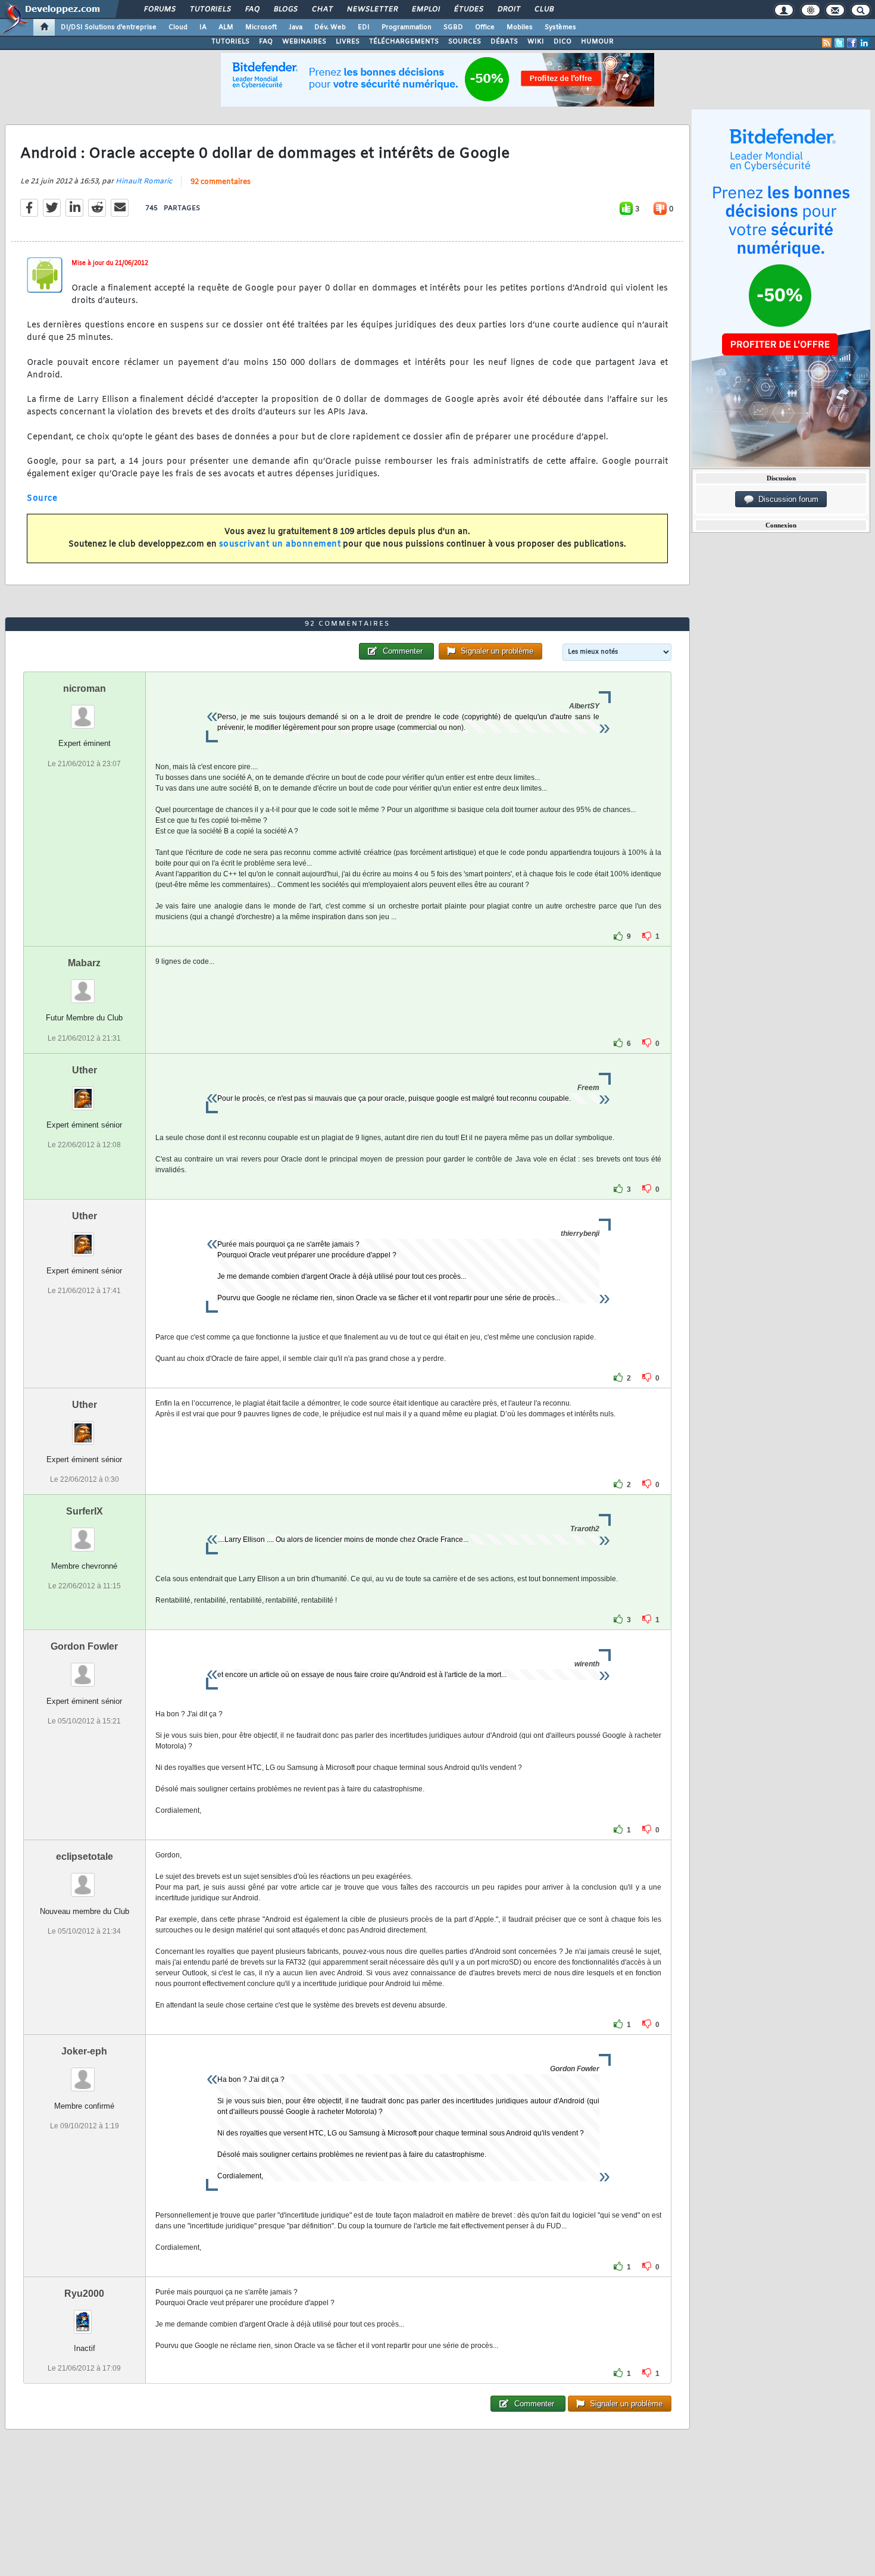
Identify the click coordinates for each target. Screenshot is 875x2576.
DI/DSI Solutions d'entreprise (109, 27)
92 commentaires (221, 182)
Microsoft (261, 27)
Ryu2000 (84, 2294)
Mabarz (84, 963)
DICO (562, 42)
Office (485, 27)
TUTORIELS (230, 42)
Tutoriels (210, 10)
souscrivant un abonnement (280, 544)
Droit (508, 10)
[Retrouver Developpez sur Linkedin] (864, 43)
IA (203, 27)
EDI (364, 27)
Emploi (425, 10)
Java (296, 27)
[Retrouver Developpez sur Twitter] (839, 43)
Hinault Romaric (144, 182)
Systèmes (560, 27)
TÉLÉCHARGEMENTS (404, 42)
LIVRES (348, 42)
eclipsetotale (85, 1857)
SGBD (453, 27)
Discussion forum (786, 499)
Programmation (407, 27)
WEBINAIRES (304, 42)
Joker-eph (84, 2051)
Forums (159, 10)
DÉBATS (504, 42)
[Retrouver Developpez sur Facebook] (852, 43)
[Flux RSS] (827, 43)
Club (543, 10)
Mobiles (520, 27)
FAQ (252, 10)
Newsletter (372, 10)
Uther (85, 1070)
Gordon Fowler (84, 1646)
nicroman (85, 689)
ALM (226, 27)
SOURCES (465, 42)
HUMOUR (597, 42)
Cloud (178, 27)
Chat (322, 10)
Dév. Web (330, 27)
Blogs (285, 10)
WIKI (536, 42)
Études (468, 10)
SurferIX (85, 1511)
